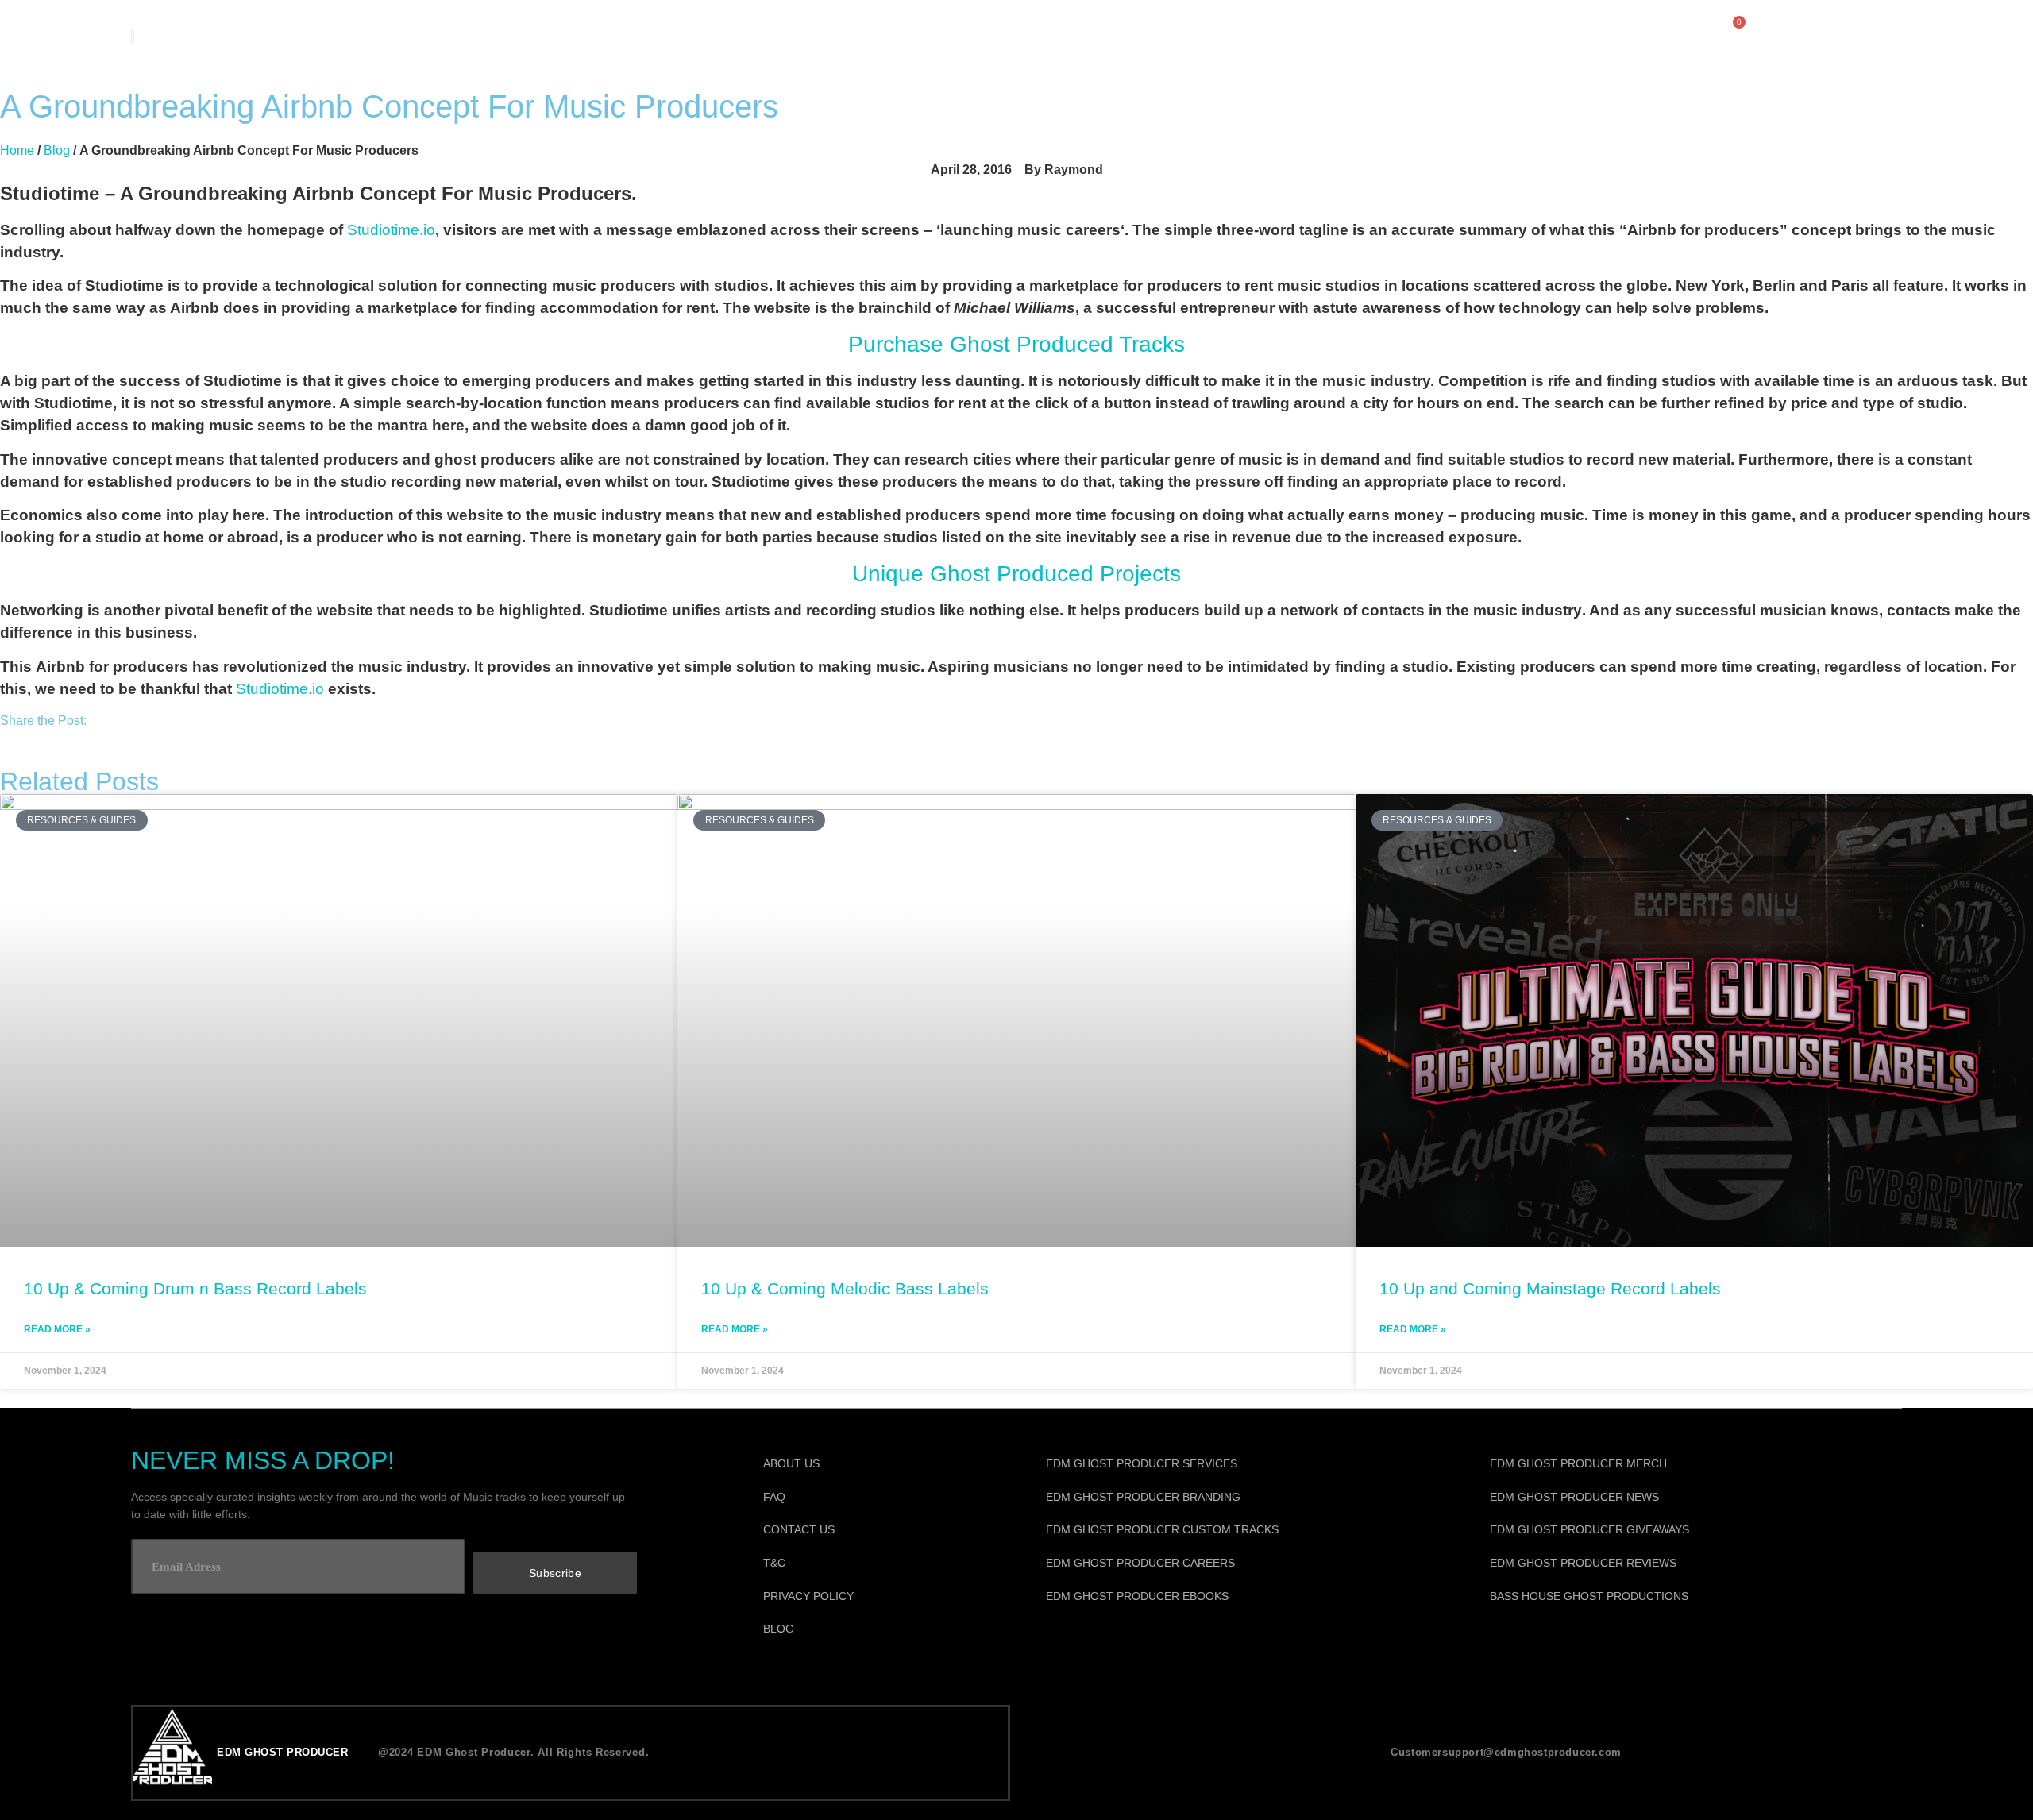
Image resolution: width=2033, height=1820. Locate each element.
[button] (5, 740)
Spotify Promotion (1236, 35)
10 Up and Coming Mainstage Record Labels (1550, 1288)
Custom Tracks (822, 35)
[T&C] (883, 1564)
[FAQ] (883, 1498)
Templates (1074, 35)
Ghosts (1386, 35)
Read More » (57, 1329)
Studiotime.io (391, 230)
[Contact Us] (883, 1530)
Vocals (958, 35)
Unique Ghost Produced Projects (1016, 574)
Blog (57, 150)
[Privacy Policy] (883, 1597)
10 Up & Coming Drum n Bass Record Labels (195, 1288)
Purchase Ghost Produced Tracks (1016, 344)
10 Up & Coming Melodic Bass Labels (845, 1288)
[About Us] (883, 1464)
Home (17, 150)
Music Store (666, 35)
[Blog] (883, 1629)
